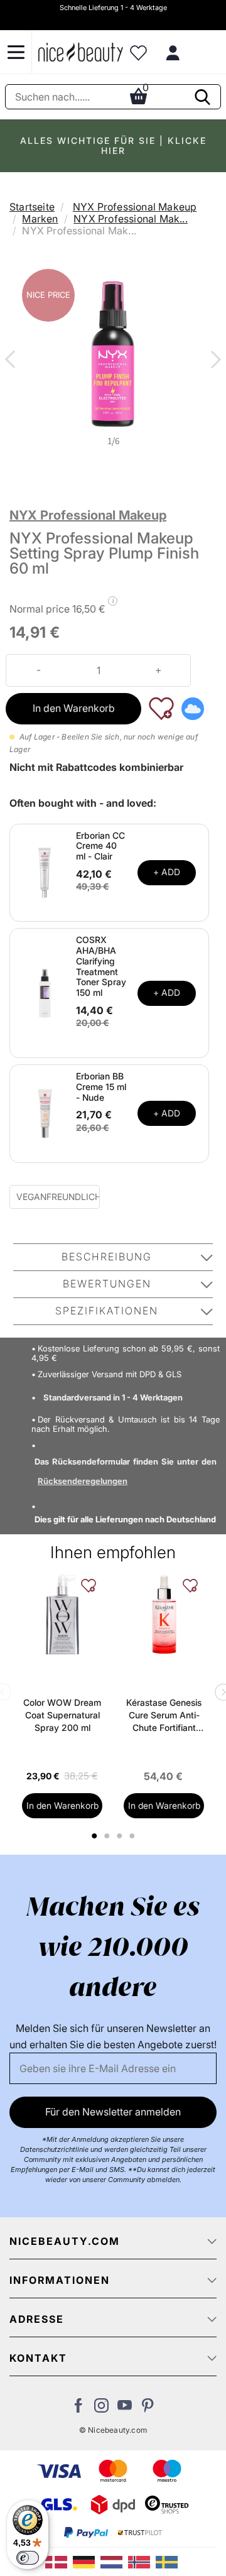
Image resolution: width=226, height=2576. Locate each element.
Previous (13, 361)
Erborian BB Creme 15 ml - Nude (101, 1087)
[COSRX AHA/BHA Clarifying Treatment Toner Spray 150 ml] (45, 992)
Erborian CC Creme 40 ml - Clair (100, 846)
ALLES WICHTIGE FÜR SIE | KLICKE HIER (113, 145)
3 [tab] (121, 1836)
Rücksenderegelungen (83, 1481)
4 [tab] (133, 1836)
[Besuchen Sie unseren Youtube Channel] (125, 2409)
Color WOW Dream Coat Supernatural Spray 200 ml (62, 1715)
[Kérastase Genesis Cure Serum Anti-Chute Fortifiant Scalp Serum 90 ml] (164, 1614)
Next (213, 361)
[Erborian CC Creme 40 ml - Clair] (45, 871)
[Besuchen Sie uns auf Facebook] (78, 2409)
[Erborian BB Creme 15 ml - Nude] (45, 1113)
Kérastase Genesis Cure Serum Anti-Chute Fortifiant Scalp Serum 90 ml (164, 1716)
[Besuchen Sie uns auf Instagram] (101, 2409)
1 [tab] (95, 1836)
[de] (87, 2561)
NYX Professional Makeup (135, 207)
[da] (59, 2561)
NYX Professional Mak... (131, 219)
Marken (40, 219)
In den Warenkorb (74, 708)
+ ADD (167, 872)
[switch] (28, 2558)
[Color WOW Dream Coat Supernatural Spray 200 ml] (62, 1614)
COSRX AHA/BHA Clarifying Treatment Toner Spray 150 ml (101, 966)
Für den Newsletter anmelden (113, 2112)
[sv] (168, 2561)
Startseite (32, 207)
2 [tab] (108, 1836)
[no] (142, 2561)
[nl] (114, 2561)
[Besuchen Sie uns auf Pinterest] (148, 2409)
